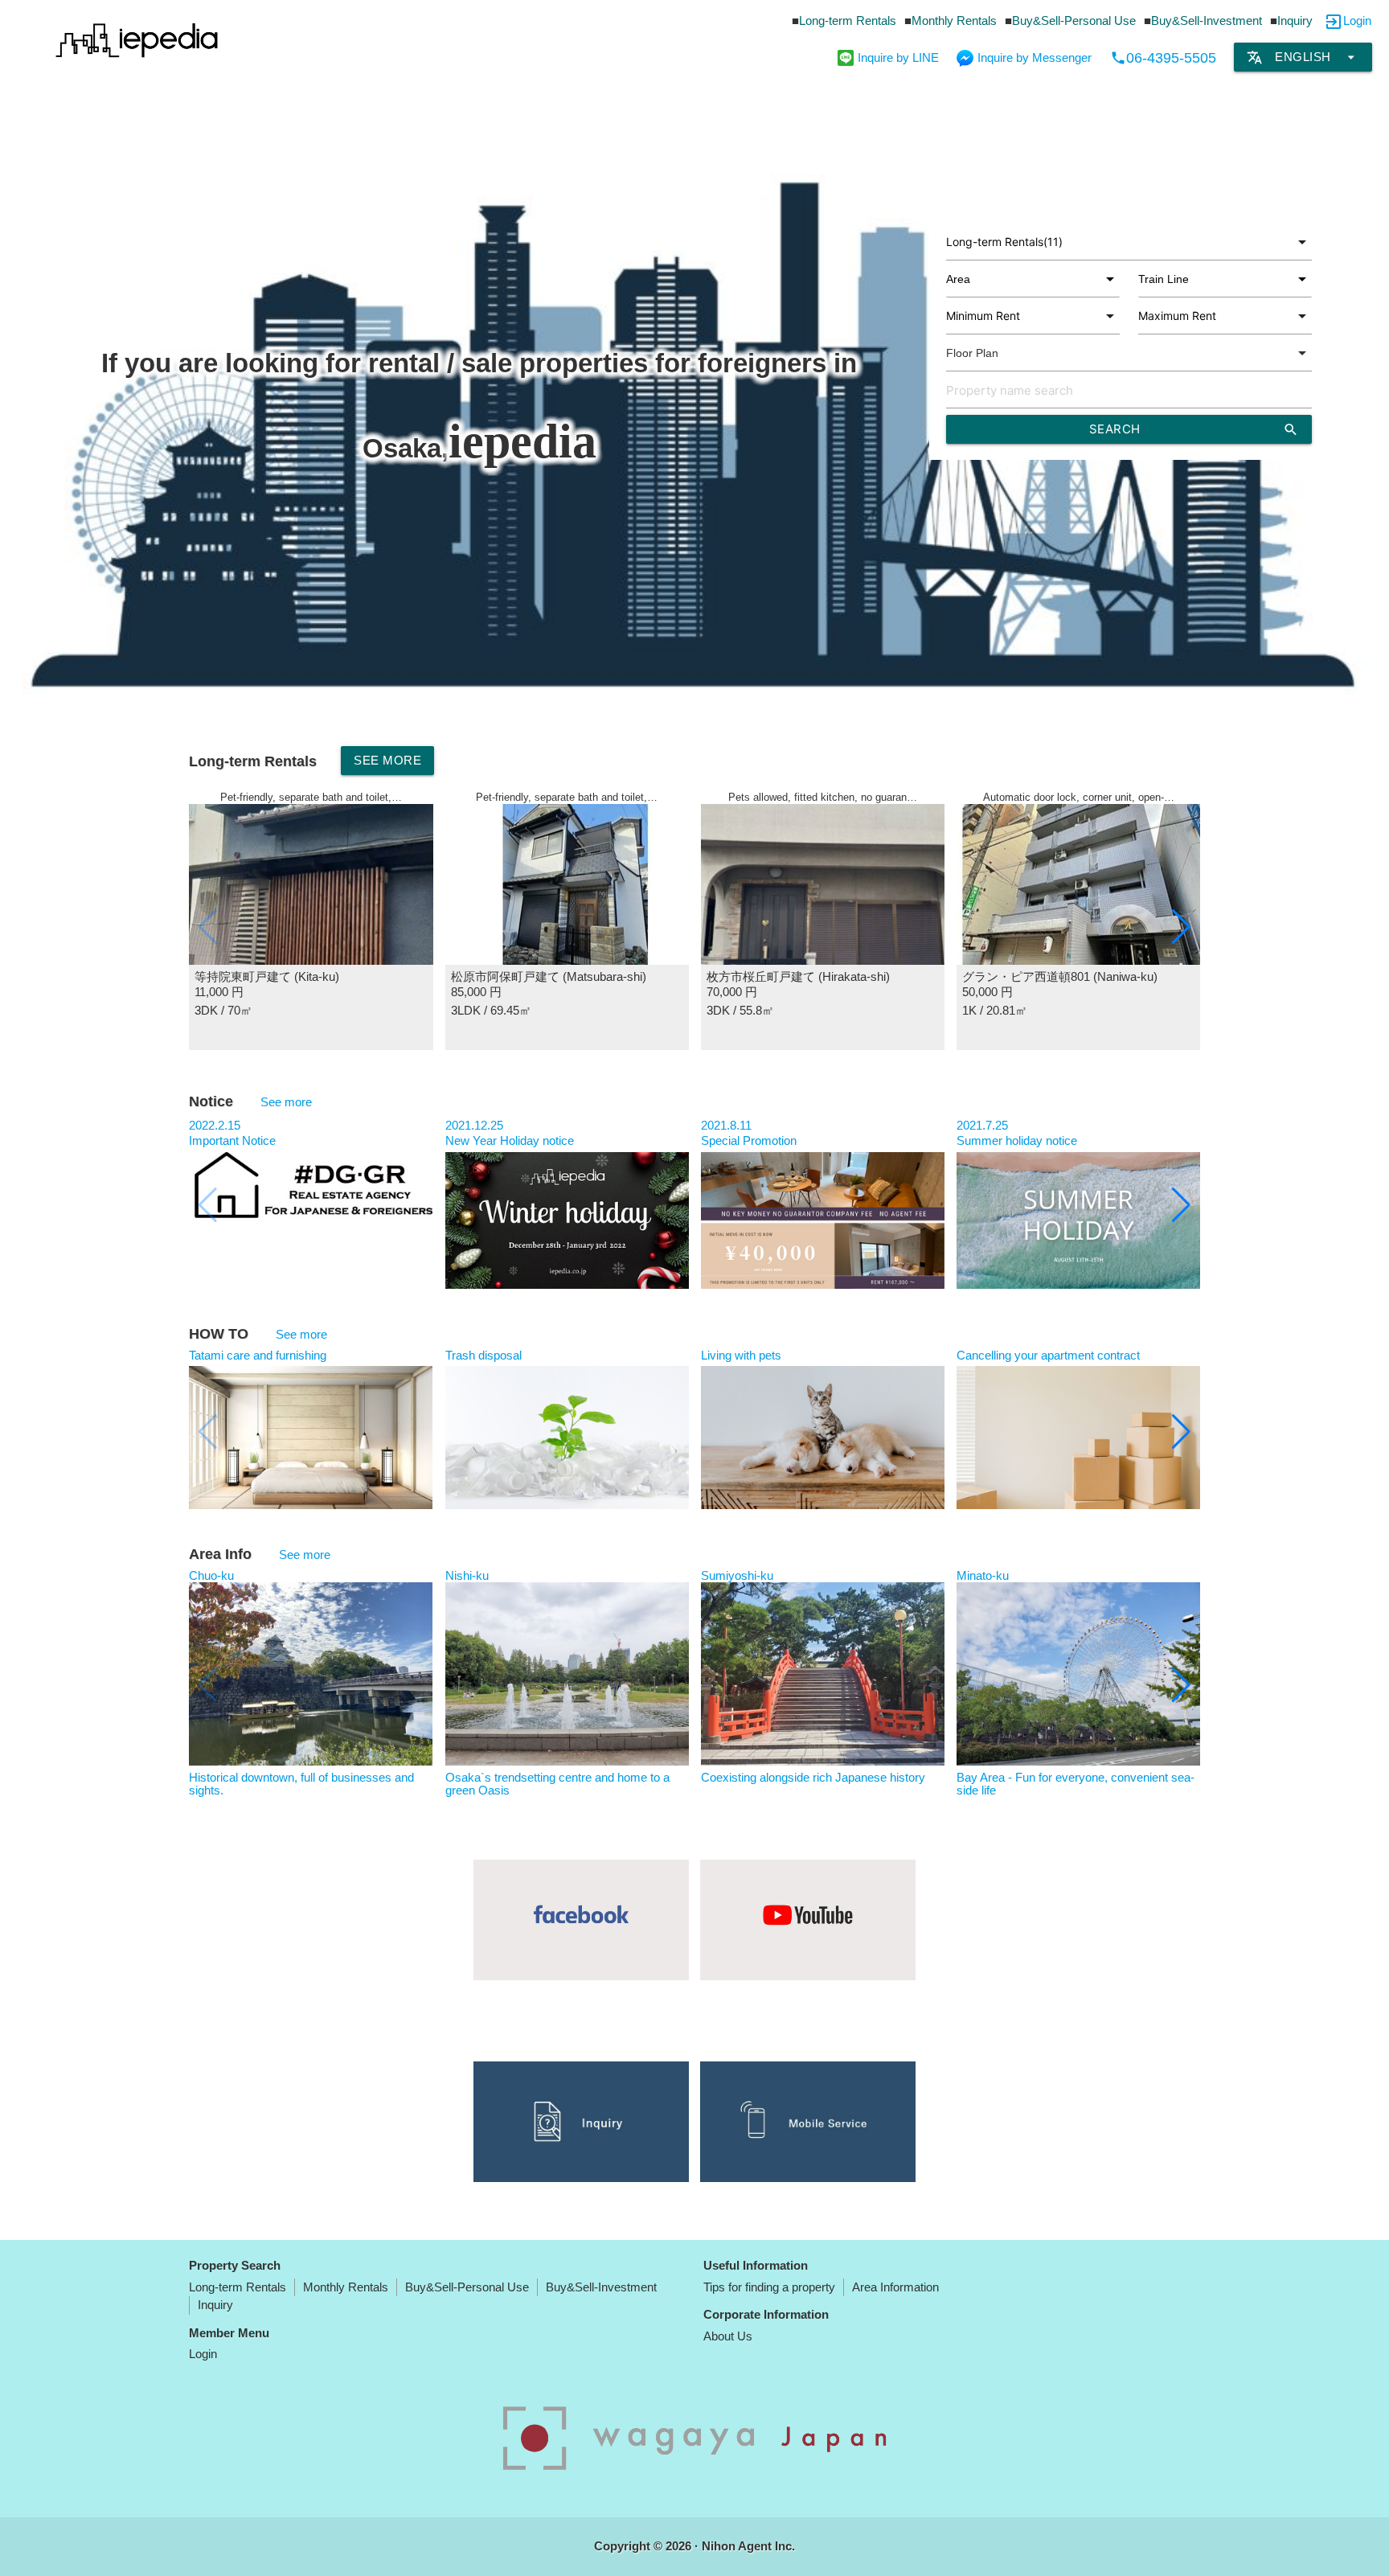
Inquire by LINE (898, 57)
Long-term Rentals (848, 21)
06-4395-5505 (1163, 58)
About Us (728, 2336)
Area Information (895, 2287)
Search (1194, 429)
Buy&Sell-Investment (1207, 21)
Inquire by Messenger (1035, 57)
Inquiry (1295, 21)
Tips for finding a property (769, 2287)
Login (1357, 21)
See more (387, 760)
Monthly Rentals (954, 21)
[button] (1181, 927)
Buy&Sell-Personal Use (1074, 21)
